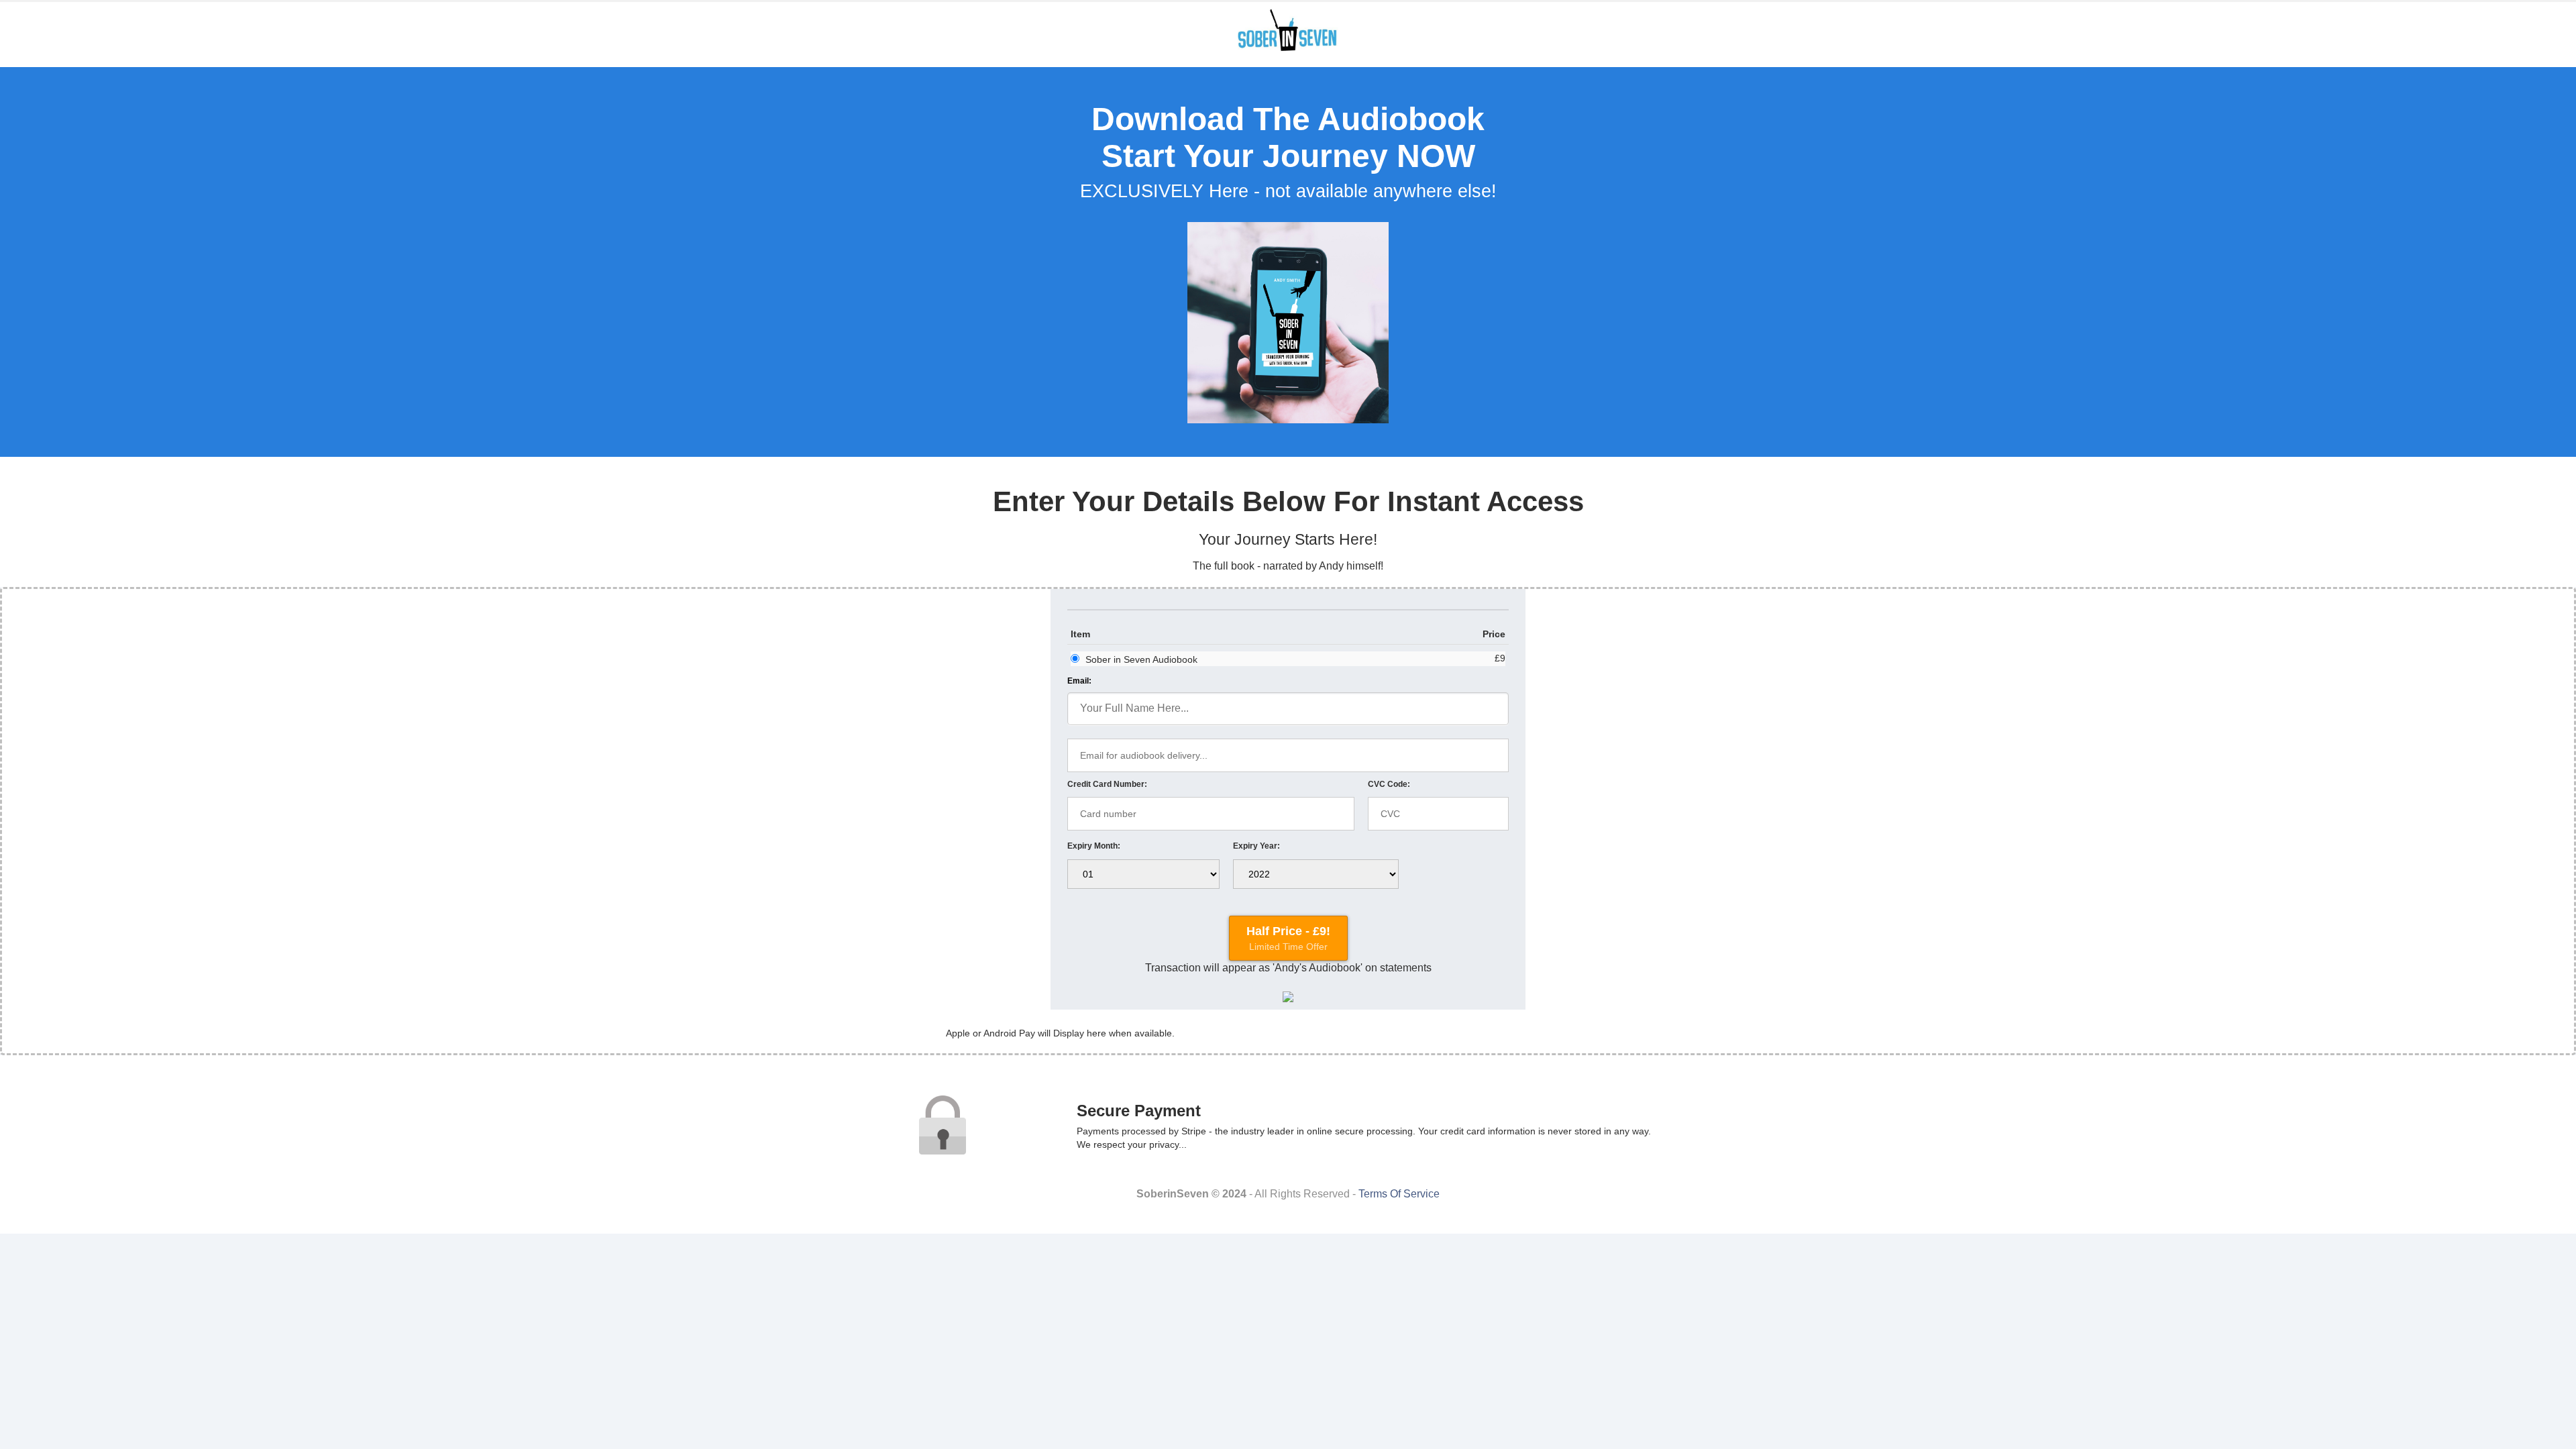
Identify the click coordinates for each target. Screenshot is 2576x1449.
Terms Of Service (1399, 1194)
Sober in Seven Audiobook (1141, 659)
